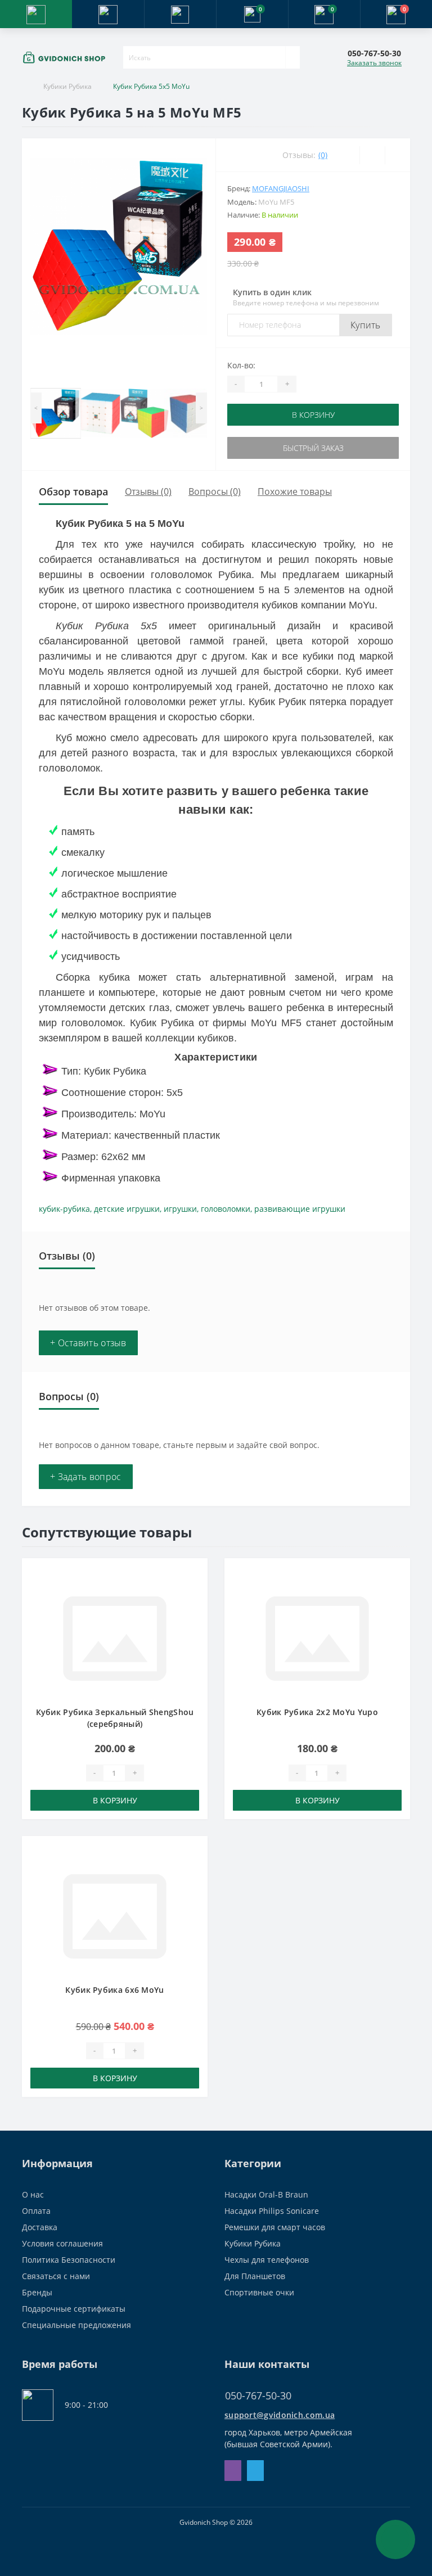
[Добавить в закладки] (196, 1576)
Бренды (37, 2292)
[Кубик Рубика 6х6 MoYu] (115, 1915)
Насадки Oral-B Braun (266, 2194)
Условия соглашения (62, 2243)
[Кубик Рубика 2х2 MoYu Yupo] (317, 1637)
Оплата (36, 2211)
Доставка (40, 2227)
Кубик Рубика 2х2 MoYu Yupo (317, 1712)
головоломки (226, 1209)
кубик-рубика (64, 1209)
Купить (366, 325)
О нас (33, 2194)
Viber (233, 2471)
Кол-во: (241, 365)
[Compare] (397, 155)
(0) (323, 155)
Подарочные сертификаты (74, 2309)
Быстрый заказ (313, 448)
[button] (180, 14)
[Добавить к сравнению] (196, 1592)
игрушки (180, 1209)
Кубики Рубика (67, 86)
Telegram (255, 2471)
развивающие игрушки (300, 1209)
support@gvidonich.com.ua (280, 2415)
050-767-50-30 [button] (258, 2396)
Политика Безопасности (69, 2260)
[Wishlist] (372, 155)
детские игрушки (127, 1209)
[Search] (292, 57)
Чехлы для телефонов (267, 2260)
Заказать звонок (374, 63)
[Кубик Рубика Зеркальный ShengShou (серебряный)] (115, 1637)
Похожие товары (295, 491)
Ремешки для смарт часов (275, 2227)
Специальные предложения (76, 2325)
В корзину (313, 415)
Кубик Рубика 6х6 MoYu (114, 1990)
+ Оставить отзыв (88, 1343)
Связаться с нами (56, 2276)
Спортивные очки (259, 2292)
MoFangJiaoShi (281, 188)
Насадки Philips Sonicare (272, 2211)
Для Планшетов (255, 2276)
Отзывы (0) (148, 491)
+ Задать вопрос (86, 1477)
